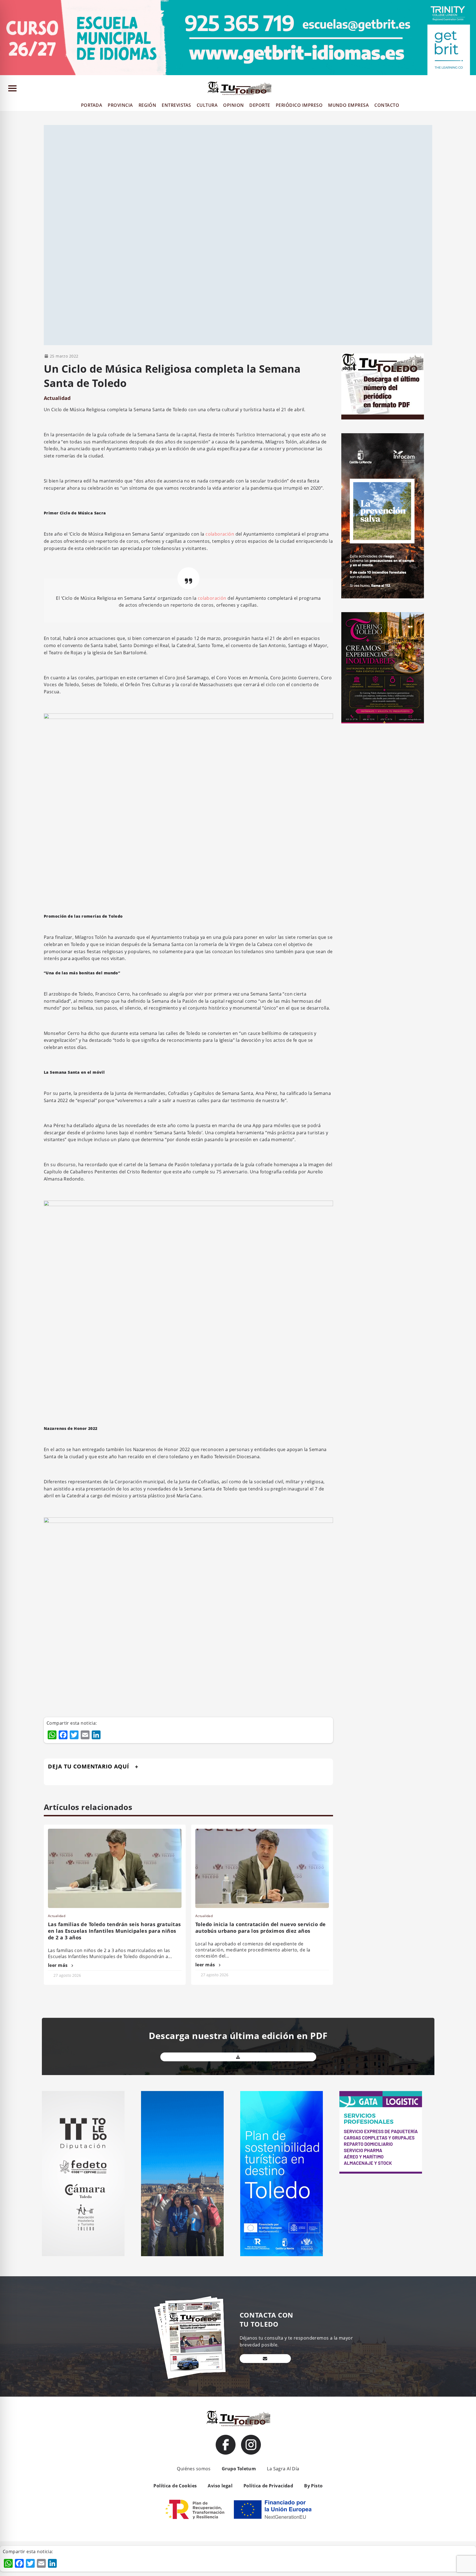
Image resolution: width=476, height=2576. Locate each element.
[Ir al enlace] (226, 2445)
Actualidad (57, 398)
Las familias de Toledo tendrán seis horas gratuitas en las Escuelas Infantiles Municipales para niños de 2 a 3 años (114, 1931)
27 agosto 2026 (67, 1975)
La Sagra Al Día (283, 2469)
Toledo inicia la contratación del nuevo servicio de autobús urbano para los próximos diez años (260, 1928)
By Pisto (313, 2486)
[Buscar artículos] (469, 89)
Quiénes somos (194, 2469)
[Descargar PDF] (238, 2057)
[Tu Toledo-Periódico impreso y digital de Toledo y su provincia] (239, 88)
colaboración (220, 534)
